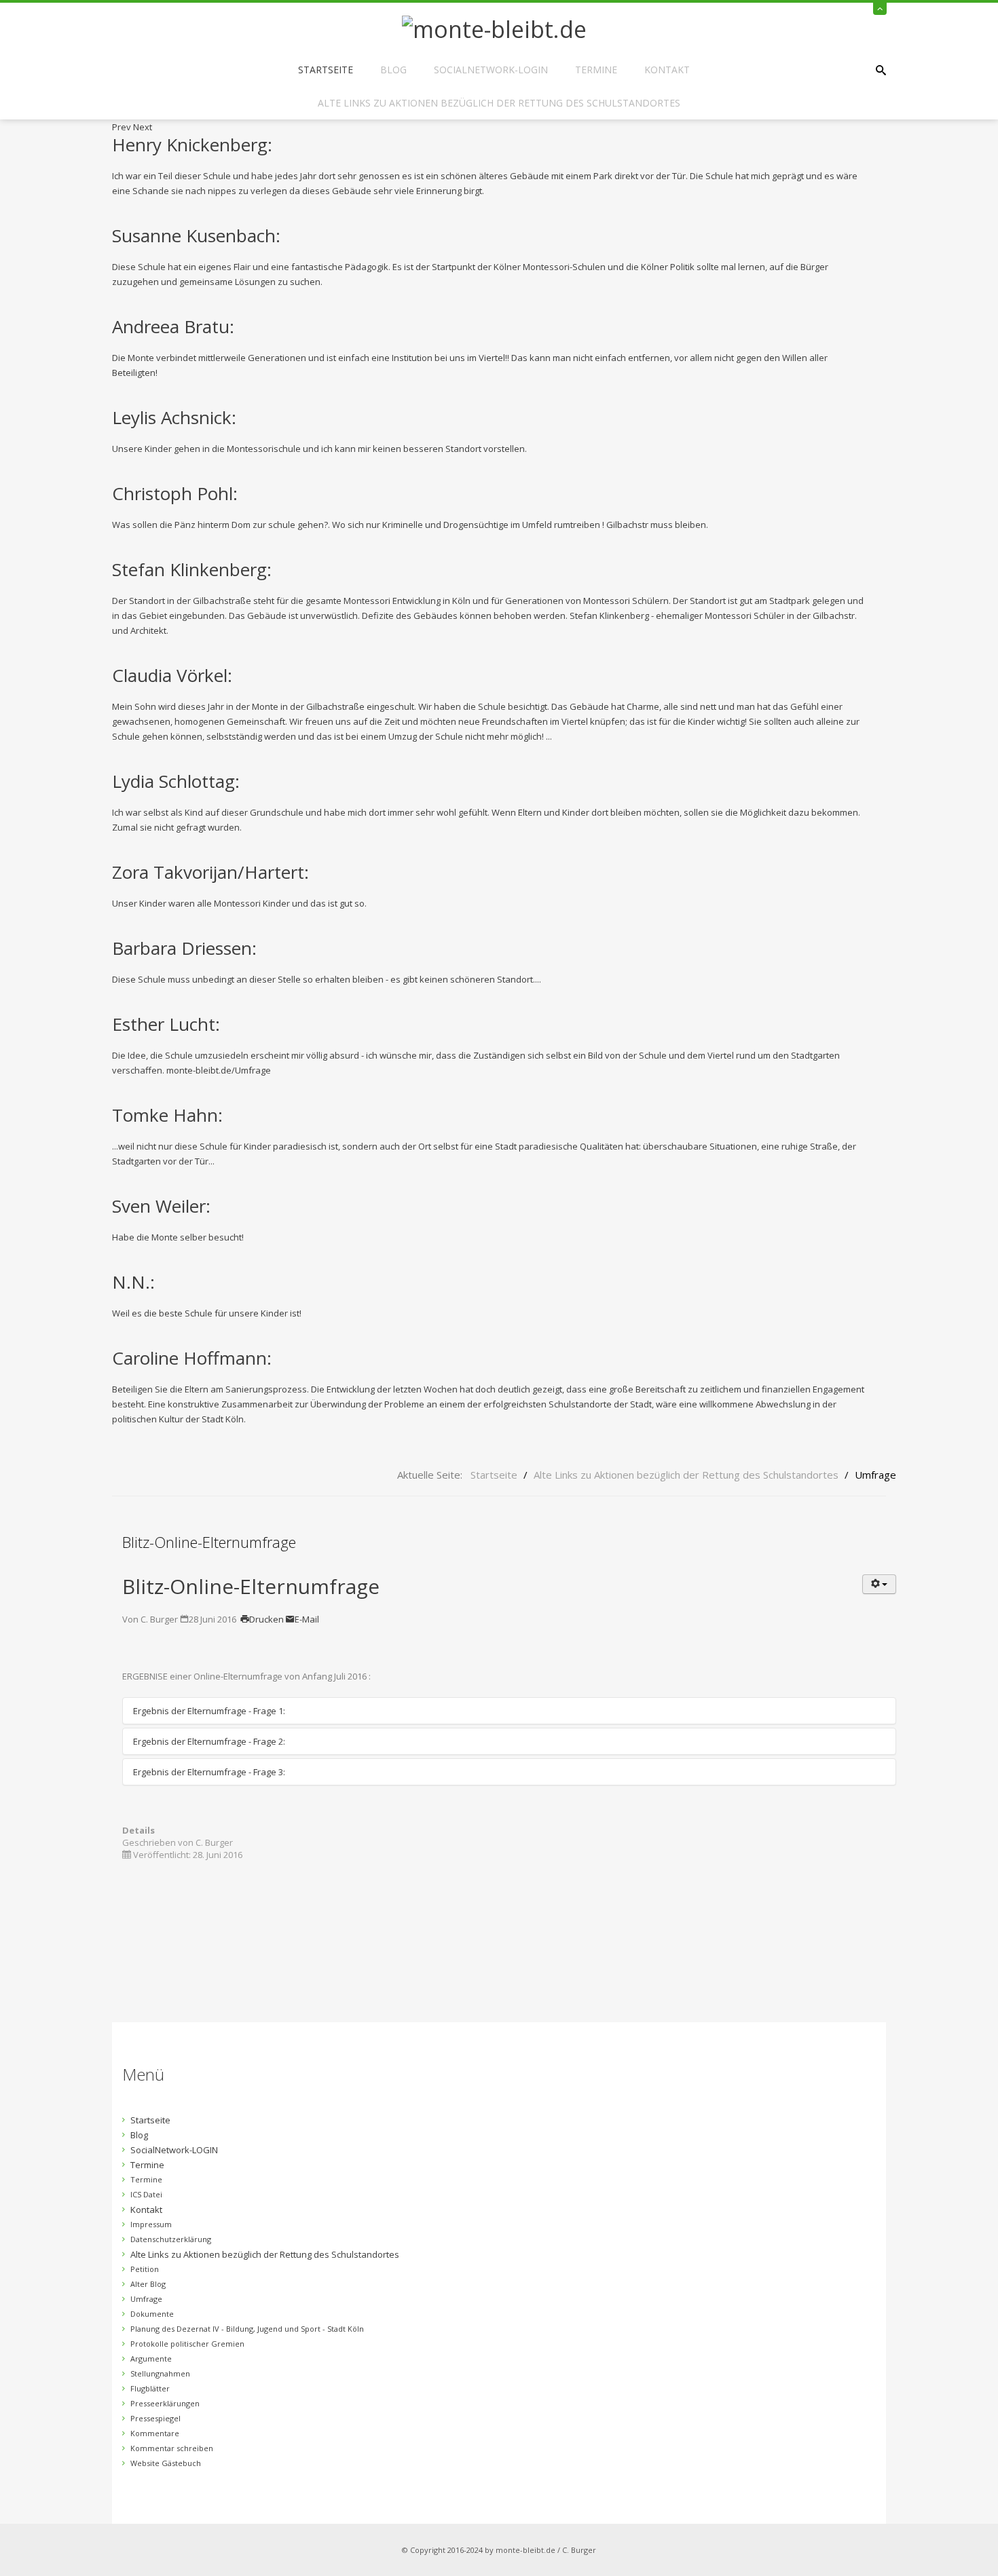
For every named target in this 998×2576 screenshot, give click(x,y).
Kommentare (155, 2433)
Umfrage (146, 2299)
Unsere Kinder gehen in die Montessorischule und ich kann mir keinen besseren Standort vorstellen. (319, 449)
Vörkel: (172, 675)
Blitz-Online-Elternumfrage (251, 1586)
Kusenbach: (196, 235)
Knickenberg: (192, 145)
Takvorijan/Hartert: (210, 872)
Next (143, 127)
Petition (145, 2269)
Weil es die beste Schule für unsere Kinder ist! (207, 1313)
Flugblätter (150, 2388)
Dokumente (152, 2314)
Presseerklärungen (165, 2403)
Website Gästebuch (166, 2463)
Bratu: (173, 326)
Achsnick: (174, 417)
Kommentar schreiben (172, 2448)
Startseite (326, 70)
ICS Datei (146, 2194)
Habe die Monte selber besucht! (178, 1237)
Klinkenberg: (192, 569)
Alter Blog (148, 2284)
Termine (596, 70)
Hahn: (167, 1115)
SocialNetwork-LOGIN (491, 70)
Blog (393, 70)
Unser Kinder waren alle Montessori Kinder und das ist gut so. (239, 903)
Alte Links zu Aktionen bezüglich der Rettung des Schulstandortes (499, 103)
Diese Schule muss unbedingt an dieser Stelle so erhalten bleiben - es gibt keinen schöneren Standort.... (327, 979)
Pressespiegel (155, 2418)
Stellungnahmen (160, 2373)
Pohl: (175, 493)
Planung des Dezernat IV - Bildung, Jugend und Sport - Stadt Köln (247, 2329)
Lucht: (166, 1024)
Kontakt (667, 70)
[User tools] (879, 1584)
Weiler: (161, 1206)
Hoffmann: (192, 1358)
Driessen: (184, 948)
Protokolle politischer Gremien (187, 2344)
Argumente (151, 2359)
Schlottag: (176, 781)
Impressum (151, 2224)
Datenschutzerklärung (171, 2239)
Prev (122, 127)
